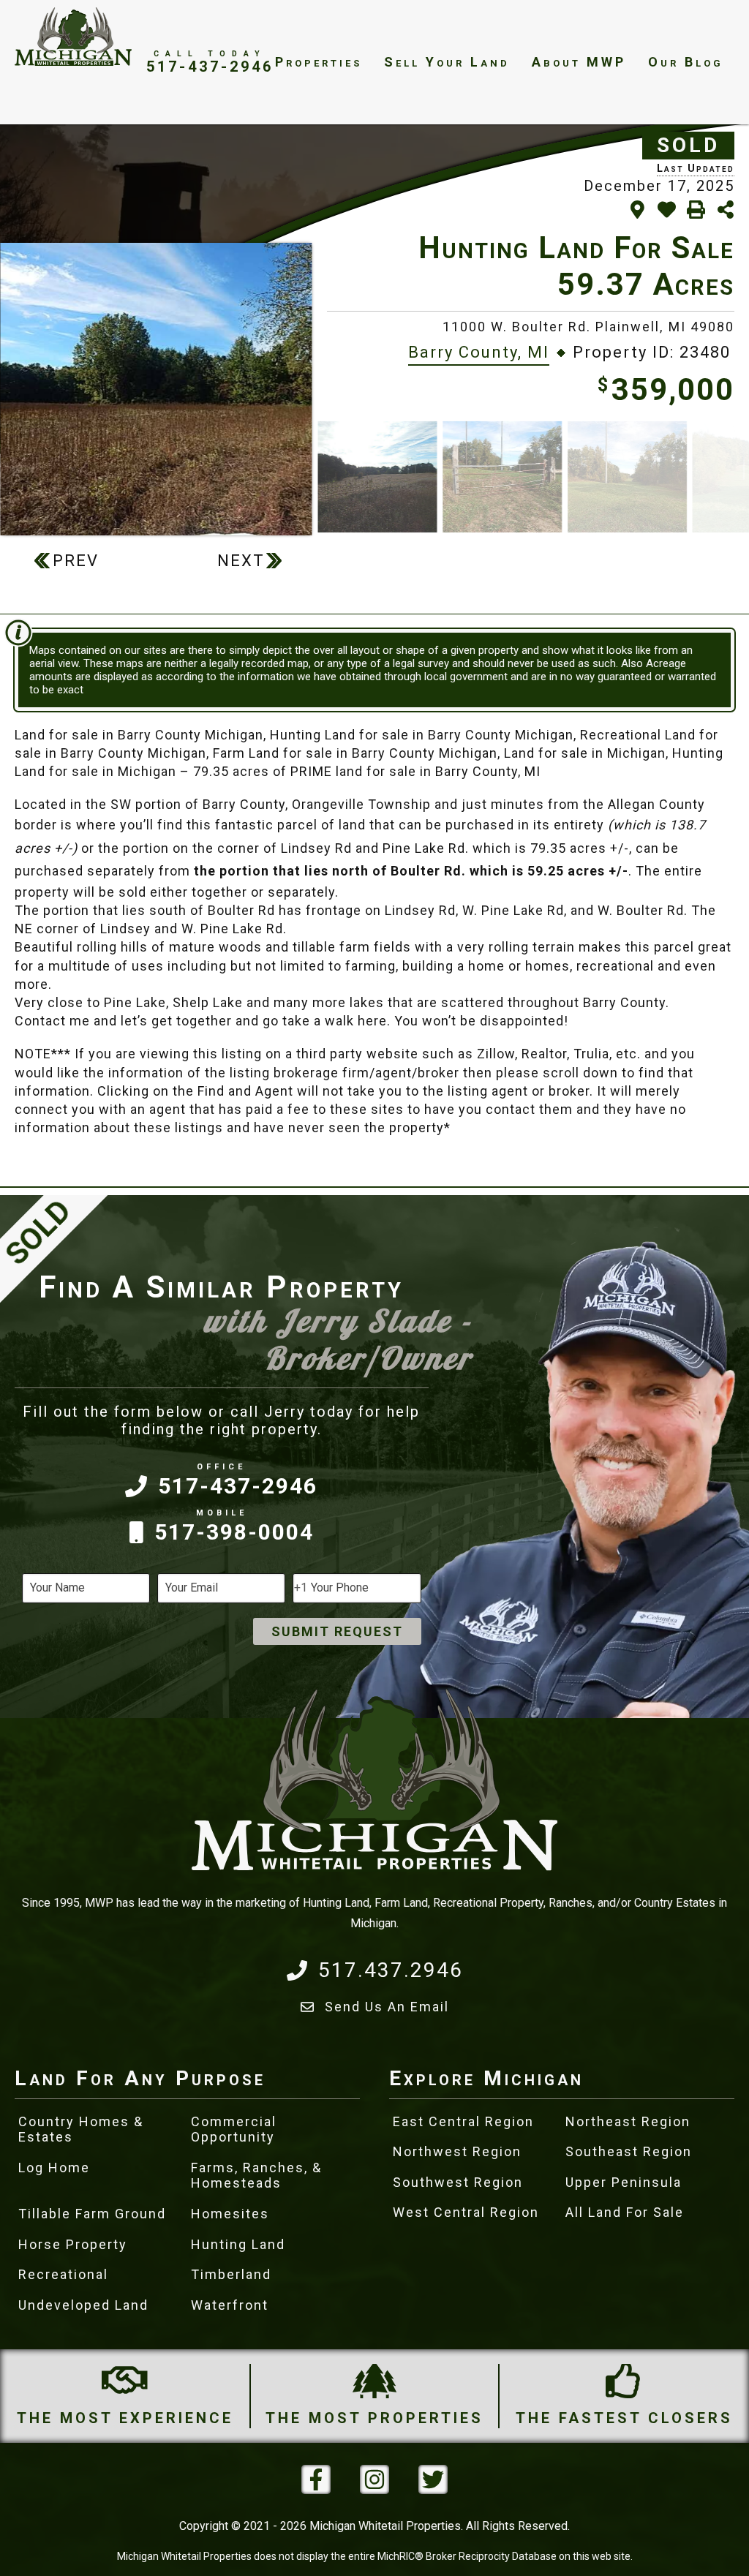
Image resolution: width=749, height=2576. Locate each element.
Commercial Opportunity (234, 2129)
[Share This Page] (725, 210)
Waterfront (230, 2305)
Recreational (63, 2274)
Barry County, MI (479, 352)
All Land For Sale (625, 2212)
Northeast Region (628, 2121)
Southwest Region (458, 2182)
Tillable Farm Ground (92, 2214)
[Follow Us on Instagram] (374, 2479)
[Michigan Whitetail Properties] (73, 37)
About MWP (579, 62)
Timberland (231, 2274)
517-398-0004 (234, 1532)
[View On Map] (637, 210)
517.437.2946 (391, 1970)
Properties (319, 62)
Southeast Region (629, 2151)
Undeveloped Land (83, 2305)
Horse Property (73, 2244)
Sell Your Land (447, 62)
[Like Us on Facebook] (316, 2479)
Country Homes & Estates (81, 2129)
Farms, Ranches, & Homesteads (256, 2176)
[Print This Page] (696, 210)
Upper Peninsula (624, 2182)
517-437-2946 (210, 66)
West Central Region (466, 2212)
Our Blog (686, 62)
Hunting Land (238, 2244)
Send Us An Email (387, 2007)
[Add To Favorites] (667, 210)
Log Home (54, 2168)
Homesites (230, 2214)
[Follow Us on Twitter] (433, 2479)
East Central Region (463, 2121)
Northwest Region (457, 2151)
